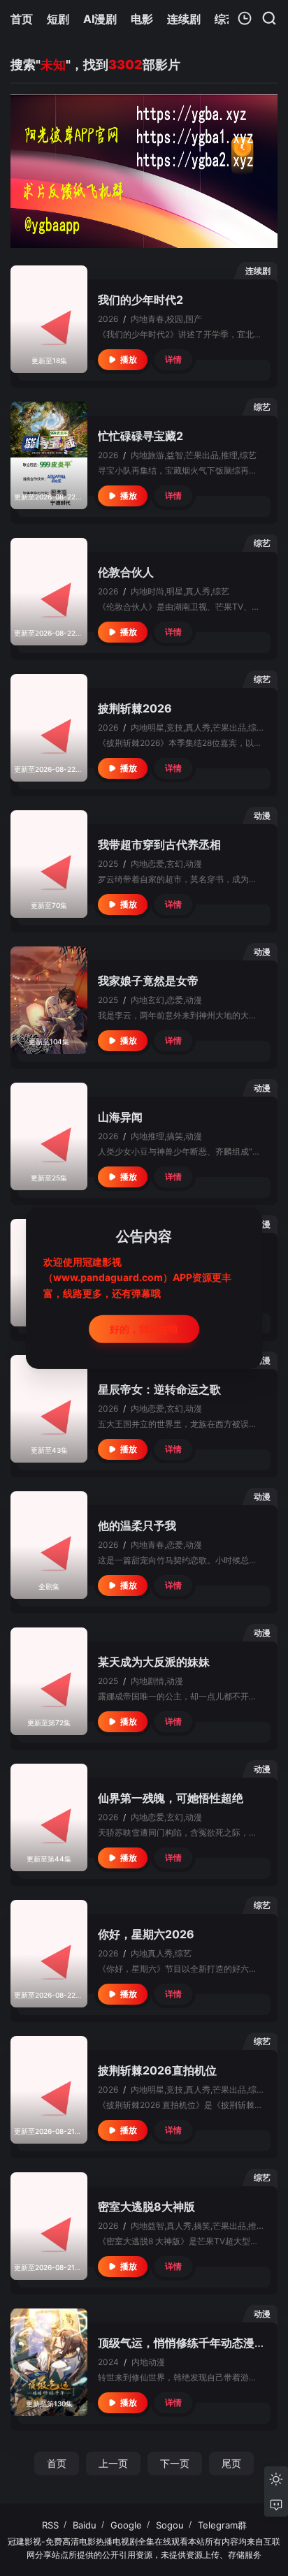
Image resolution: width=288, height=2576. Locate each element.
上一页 (113, 2463)
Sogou (170, 2525)
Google (126, 2525)
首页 (57, 2463)
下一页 (175, 2463)
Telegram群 (222, 2525)
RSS (50, 2525)
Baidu (85, 2525)
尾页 (231, 2463)
